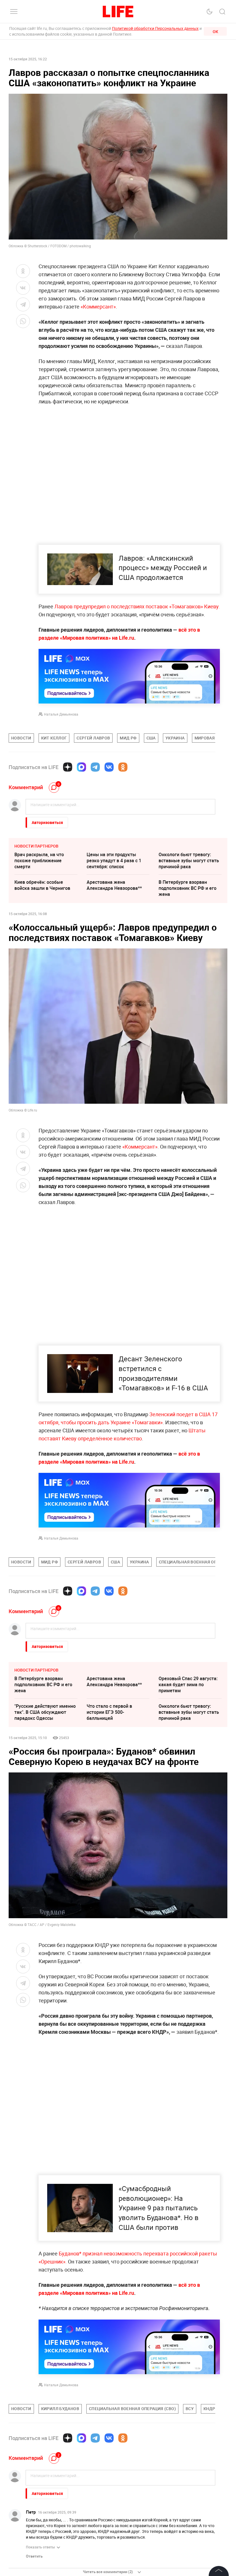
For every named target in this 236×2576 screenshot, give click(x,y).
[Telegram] (95, 767)
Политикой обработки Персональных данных (155, 28)
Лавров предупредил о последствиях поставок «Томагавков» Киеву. (137, 606)
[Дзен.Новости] (68, 767)
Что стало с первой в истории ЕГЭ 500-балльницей (109, 1712)
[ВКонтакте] (109, 767)
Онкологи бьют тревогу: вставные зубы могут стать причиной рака (189, 860)
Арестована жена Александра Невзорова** (114, 885)
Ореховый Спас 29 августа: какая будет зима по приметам (188, 1684)
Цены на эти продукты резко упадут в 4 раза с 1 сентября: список (114, 860)
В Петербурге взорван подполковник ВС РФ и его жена (188, 888)
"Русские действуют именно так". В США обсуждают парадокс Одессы (45, 1712)
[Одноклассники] (123, 767)
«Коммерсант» (98, 306)
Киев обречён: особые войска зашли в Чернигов (42, 885)
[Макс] (81, 767)
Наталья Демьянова (61, 714)
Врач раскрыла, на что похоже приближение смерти (39, 860)
